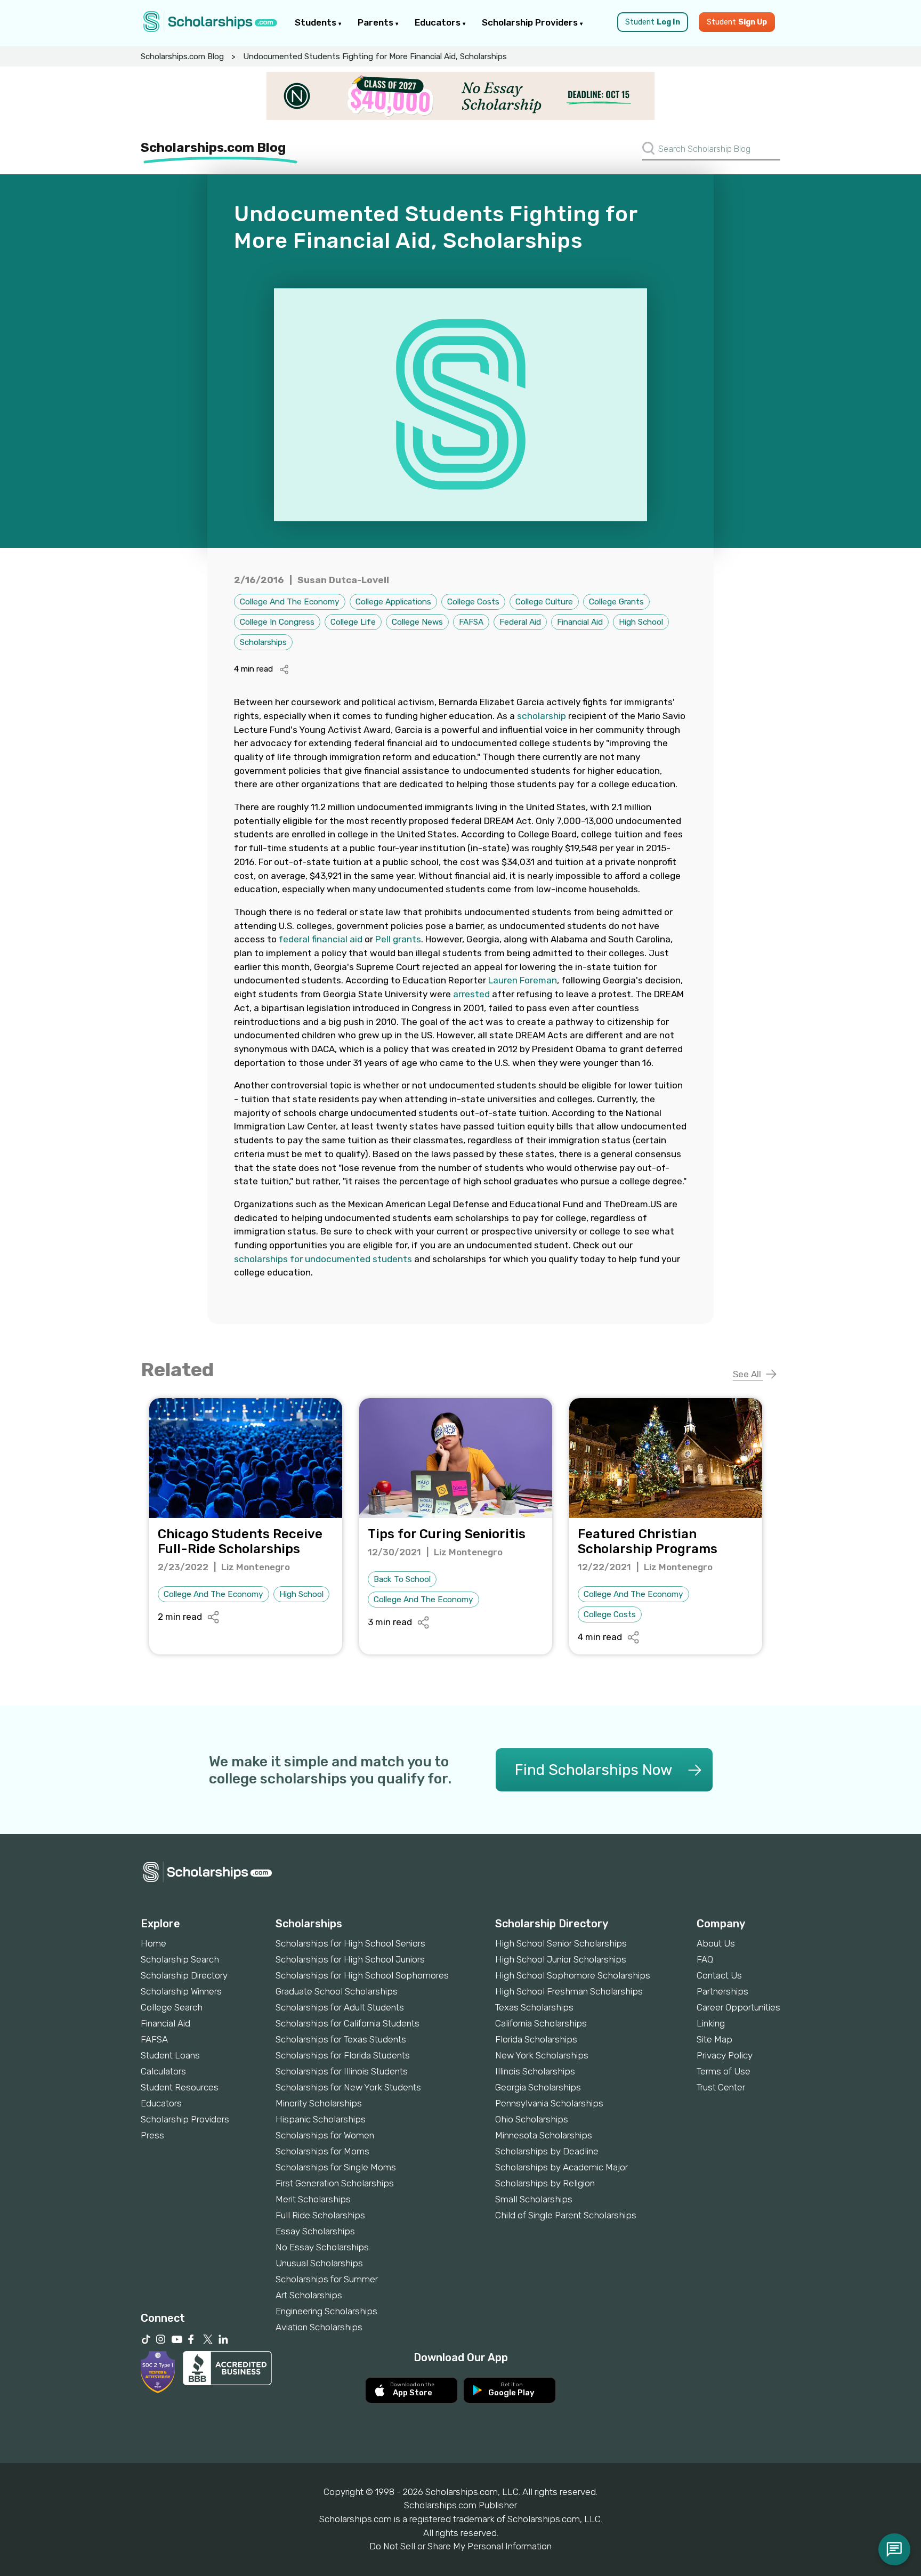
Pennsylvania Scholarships (549, 2103)
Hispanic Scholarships (321, 2119)
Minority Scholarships (319, 2103)
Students (317, 22)
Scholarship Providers (531, 22)
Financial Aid (580, 622)
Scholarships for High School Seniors (350, 1943)
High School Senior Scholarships (561, 1943)
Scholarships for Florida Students (343, 2055)
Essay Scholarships (315, 2231)
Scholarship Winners (181, 1991)
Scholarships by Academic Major (562, 2167)
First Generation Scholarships (335, 2183)
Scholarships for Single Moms (336, 2167)
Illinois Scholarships (535, 2071)
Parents (377, 22)
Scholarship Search (180, 1959)
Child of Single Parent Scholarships (566, 2215)
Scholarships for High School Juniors (350, 1959)
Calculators (163, 2071)
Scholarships (263, 642)
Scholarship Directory (184, 1975)
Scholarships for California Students (348, 2023)
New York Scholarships (542, 2055)
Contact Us (719, 1975)
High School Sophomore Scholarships (573, 1975)
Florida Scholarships (536, 2039)
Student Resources (180, 2087)
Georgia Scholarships (538, 2087)
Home (153, 1943)
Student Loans (170, 2055)
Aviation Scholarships (319, 2327)
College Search (172, 2007)
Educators (439, 22)
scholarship (542, 716)
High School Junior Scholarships (561, 1959)
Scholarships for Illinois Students (342, 2071)
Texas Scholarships (534, 2007)
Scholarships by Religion (545, 2183)
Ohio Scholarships (532, 2119)
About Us (716, 1943)
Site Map (714, 2039)
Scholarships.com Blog (182, 56)
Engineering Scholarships (326, 2311)
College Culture (544, 602)
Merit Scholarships (313, 2199)
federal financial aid (321, 939)
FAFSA (471, 622)
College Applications (393, 602)
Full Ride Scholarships (320, 2215)
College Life (353, 622)
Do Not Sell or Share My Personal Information (461, 2546)
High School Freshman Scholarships (569, 1991)
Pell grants (398, 939)
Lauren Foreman (523, 980)
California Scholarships (541, 2023)
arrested (471, 994)
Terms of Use (724, 2071)
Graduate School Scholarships (337, 1991)
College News (417, 622)
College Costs (473, 602)
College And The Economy (290, 602)
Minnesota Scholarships (544, 2135)
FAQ (705, 1959)
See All (748, 1374)
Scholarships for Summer (327, 2279)
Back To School (402, 1579)
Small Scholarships (534, 2199)
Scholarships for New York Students (348, 2087)
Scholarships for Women (325, 2135)
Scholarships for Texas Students (341, 2039)
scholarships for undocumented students (323, 1259)
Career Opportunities (738, 2007)
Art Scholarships (309, 2295)
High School (641, 622)
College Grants (616, 602)
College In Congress (277, 622)
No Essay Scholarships (322, 2247)
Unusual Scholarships (319, 2263)
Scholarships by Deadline (547, 2151)
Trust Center (721, 2087)
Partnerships (722, 1991)
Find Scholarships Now (593, 1770)
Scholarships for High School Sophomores (362, 1975)
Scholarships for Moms (322, 2151)
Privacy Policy (725, 2055)
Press (152, 2135)
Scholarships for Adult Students (340, 2007)
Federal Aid (520, 622)
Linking (711, 2023)
